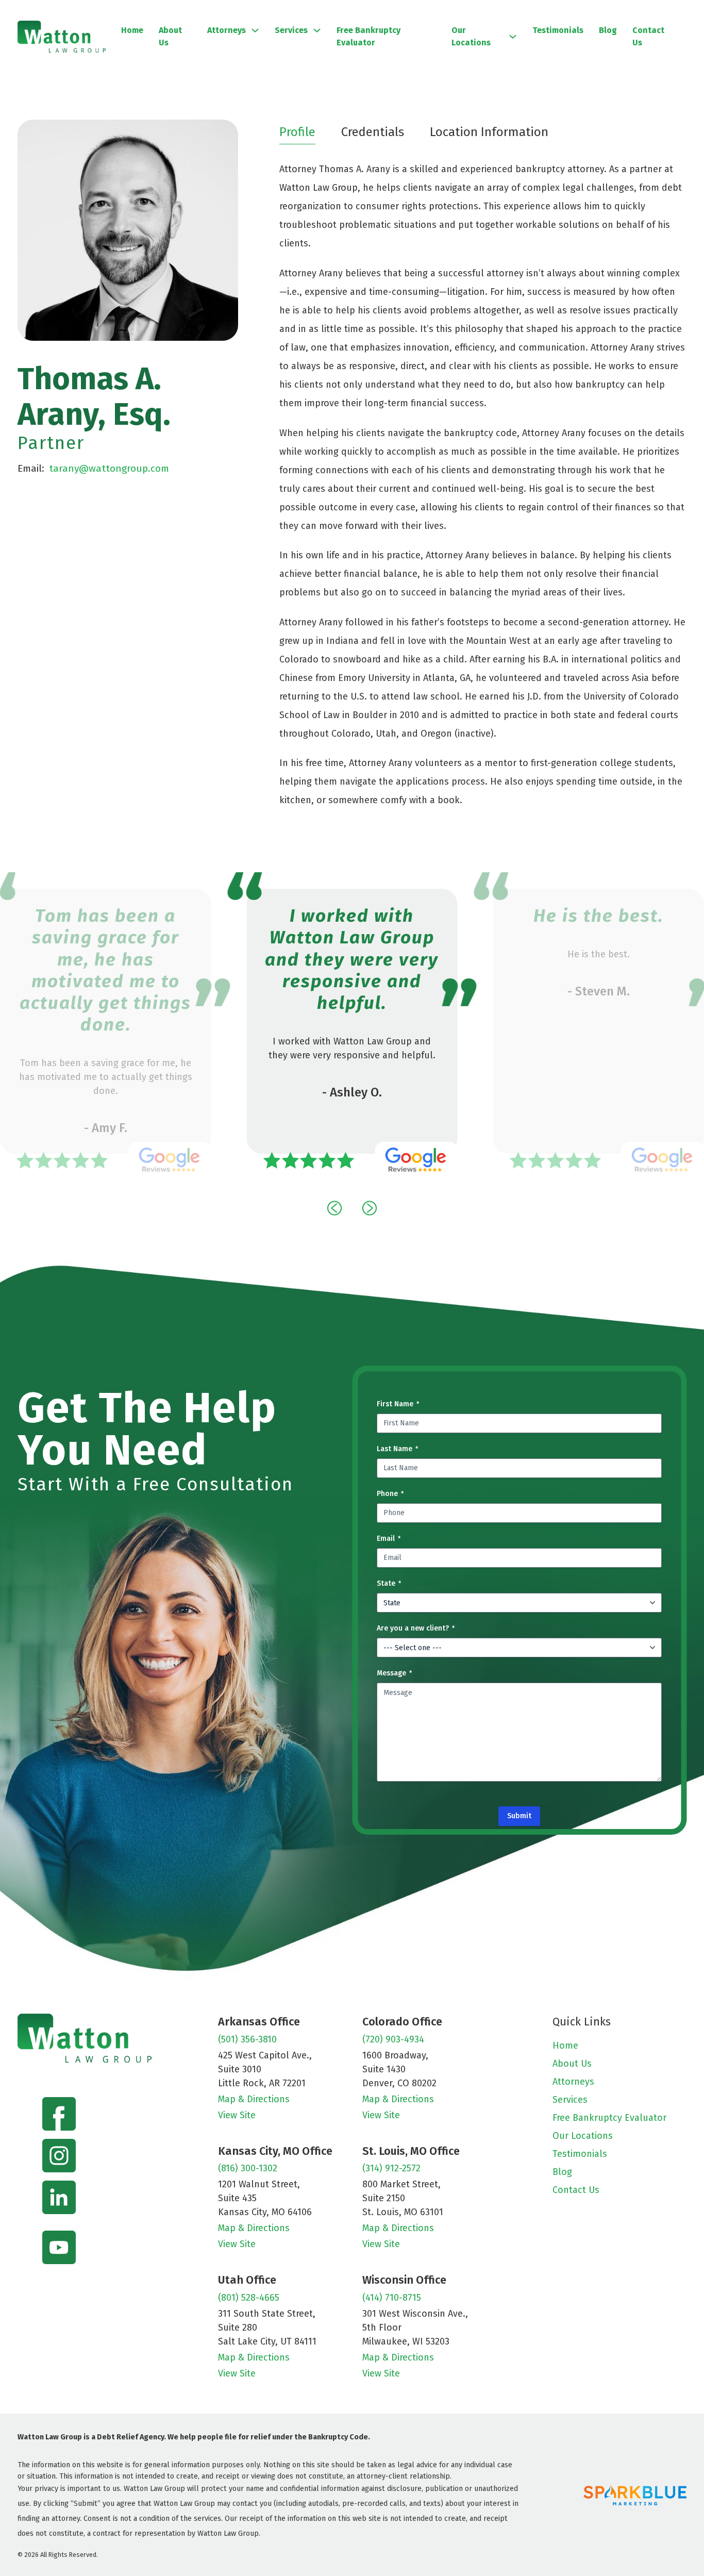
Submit (519, 1816)
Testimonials (558, 30)
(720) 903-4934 (393, 2039)
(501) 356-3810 (247, 2039)
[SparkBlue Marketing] (635, 2495)
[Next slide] (370, 1208)
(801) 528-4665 (249, 2298)
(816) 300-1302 (248, 2168)
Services (291, 30)
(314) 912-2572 (391, 2168)
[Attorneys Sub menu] (255, 30)
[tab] (297, 132)
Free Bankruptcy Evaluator (368, 36)
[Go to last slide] (334, 1208)
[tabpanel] (483, 485)
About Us (170, 36)
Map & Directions (254, 2099)
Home (132, 30)
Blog (608, 30)
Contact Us (648, 36)
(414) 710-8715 (392, 2298)
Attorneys (227, 30)
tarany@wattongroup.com (109, 468)
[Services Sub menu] (317, 30)
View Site (237, 2115)
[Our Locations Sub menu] (513, 37)
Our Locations (471, 36)
